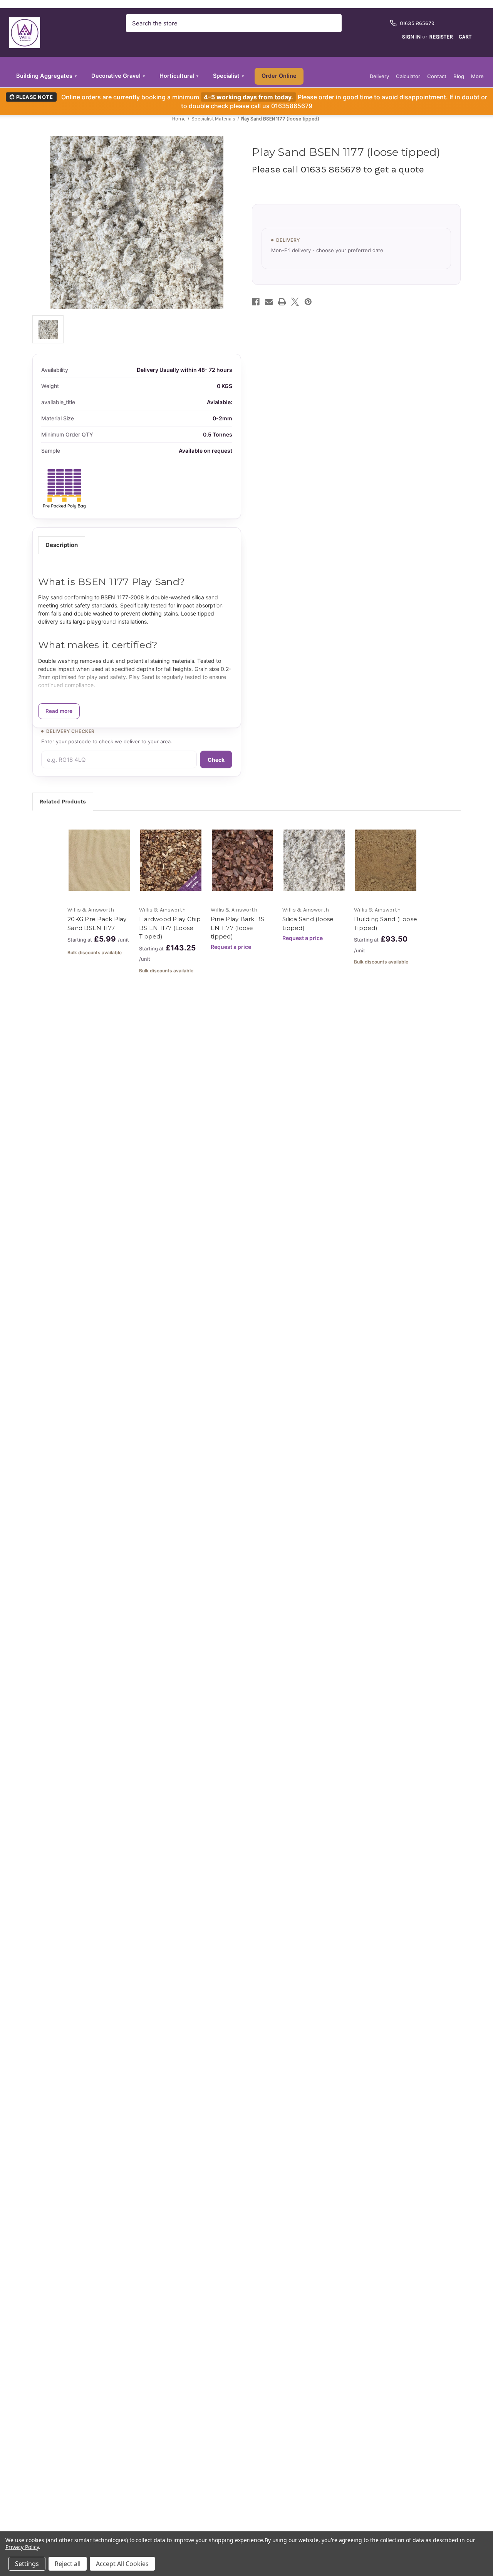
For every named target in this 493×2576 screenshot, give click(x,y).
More (477, 76)
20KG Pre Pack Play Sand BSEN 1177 (97, 923)
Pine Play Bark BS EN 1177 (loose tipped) (237, 928)
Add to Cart (99, 867)
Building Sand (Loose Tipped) (386, 923)
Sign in (411, 37)
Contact (437, 76)
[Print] (282, 302)
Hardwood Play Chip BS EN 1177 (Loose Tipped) (170, 928)
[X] (295, 302)
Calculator (408, 76)
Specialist (228, 76)
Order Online (279, 76)
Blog (459, 76)
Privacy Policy (22, 2547)
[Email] (269, 302)
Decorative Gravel (118, 76)
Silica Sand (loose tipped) (308, 923)
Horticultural (179, 76)
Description (62, 545)
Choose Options (171, 867)
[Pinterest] (308, 302)
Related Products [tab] (63, 801)
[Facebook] (256, 302)
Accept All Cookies (122, 2564)
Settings (27, 2564)
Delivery (379, 76)
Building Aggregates (46, 76)
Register (441, 37)
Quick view (99, 853)
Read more (59, 711)
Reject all (68, 2564)
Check (216, 760)
